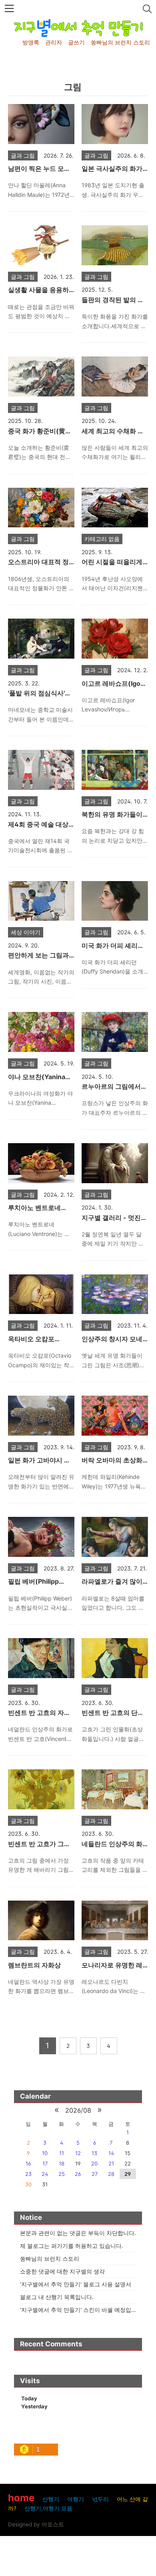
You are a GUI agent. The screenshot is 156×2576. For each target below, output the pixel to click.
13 (94, 2153)
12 (78, 2153)
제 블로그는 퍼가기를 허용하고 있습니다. (72, 2246)
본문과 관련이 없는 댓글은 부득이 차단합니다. (78, 2233)
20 (94, 2163)
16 (28, 2163)
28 (111, 2174)
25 (62, 2174)
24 (45, 2174)
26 (78, 2174)
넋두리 (100, 2499)
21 (111, 2163)
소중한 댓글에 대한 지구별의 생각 (62, 2271)
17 (45, 2163)
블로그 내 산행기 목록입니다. (57, 2297)
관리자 (54, 42)
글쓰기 (76, 42)
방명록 (31, 42)
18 (62, 2163)
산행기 (51, 2499)
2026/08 (78, 2110)
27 (95, 2174)
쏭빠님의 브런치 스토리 (120, 42)
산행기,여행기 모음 (48, 2508)
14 (111, 2153)
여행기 (76, 2499)
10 (45, 2153)
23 (28, 2174)
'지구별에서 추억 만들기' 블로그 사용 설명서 (76, 2284)
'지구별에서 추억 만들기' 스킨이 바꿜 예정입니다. (82, 2310)
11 (62, 2153)
